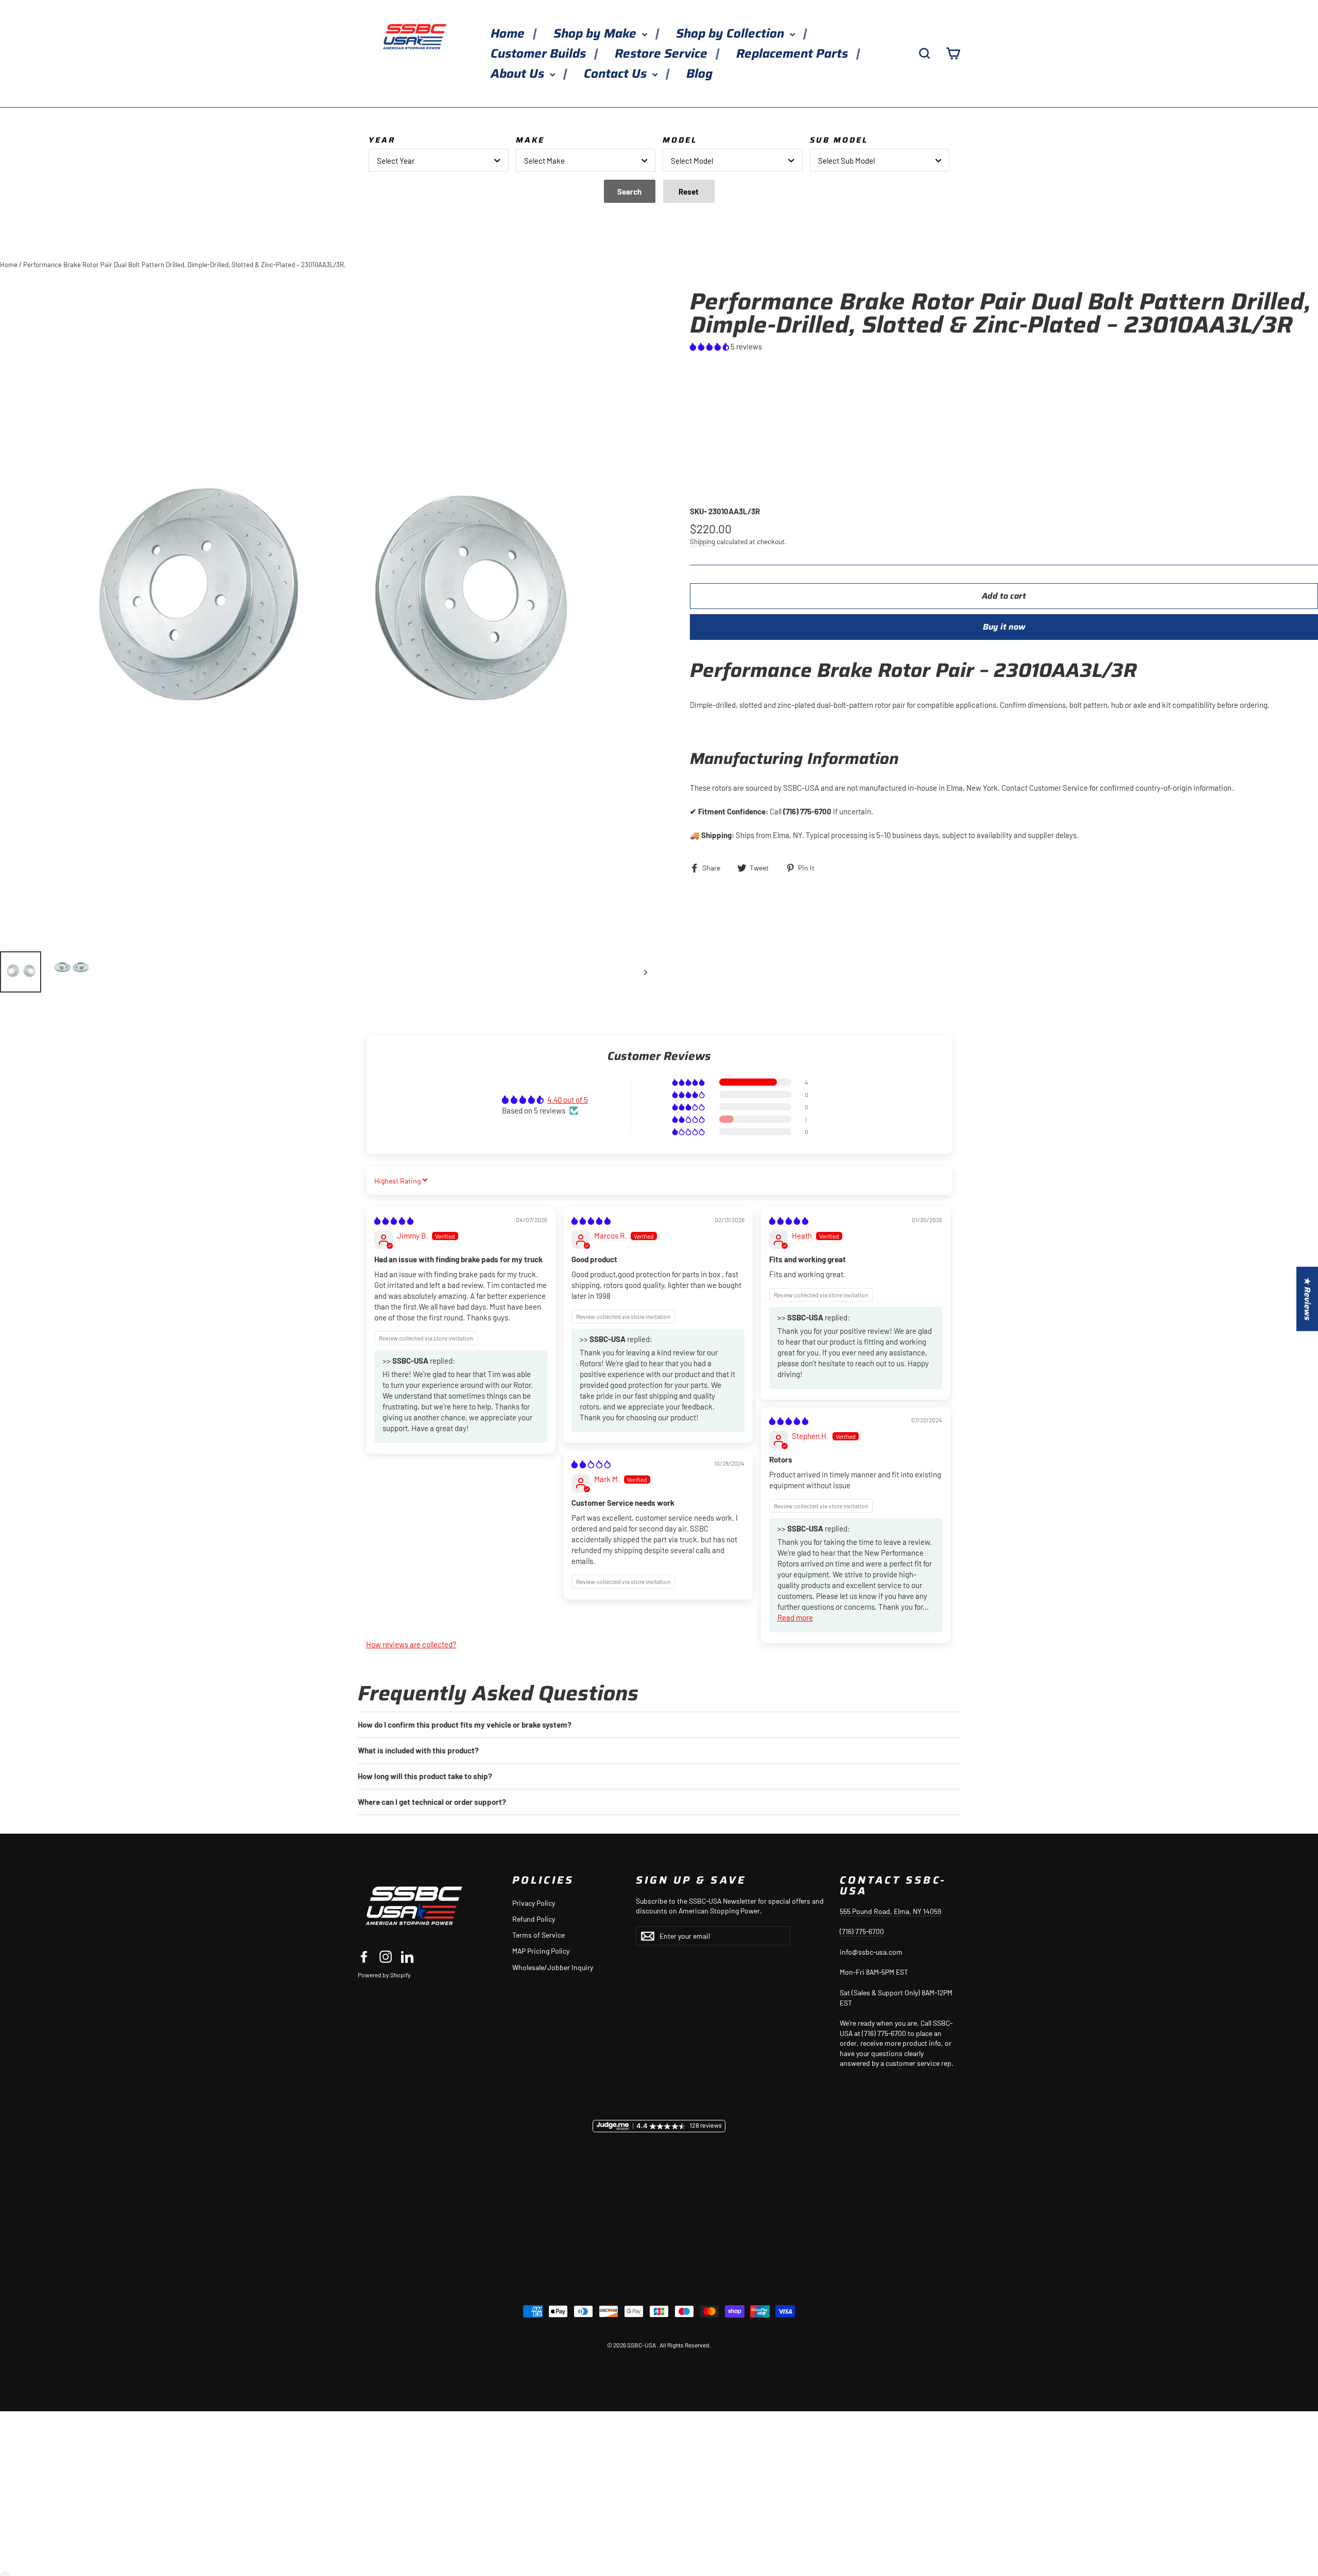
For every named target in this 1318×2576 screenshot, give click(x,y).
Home (509, 33)
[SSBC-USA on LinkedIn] (407, 1957)
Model (680, 140)
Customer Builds (540, 54)
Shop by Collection (732, 33)
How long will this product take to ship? (425, 1776)
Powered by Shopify (384, 1975)
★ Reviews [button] (1307, 1299)
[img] (394, 1221)
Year (382, 140)
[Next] (645, 972)
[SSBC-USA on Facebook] (364, 1957)
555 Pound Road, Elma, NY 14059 (890, 1911)
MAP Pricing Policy (541, 1951)
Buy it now (1004, 627)
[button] (710, 346)
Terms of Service (539, 1935)
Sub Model (839, 140)
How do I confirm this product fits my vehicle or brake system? (465, 1725)
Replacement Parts (794, 54)
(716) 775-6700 (862, 1931)
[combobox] (439, 160)
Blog (699, 74)
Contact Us (617, 74)
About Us (519, 74)
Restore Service (663, 54)
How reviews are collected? (411, 1644)
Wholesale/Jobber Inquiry (553, 1967)
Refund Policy (534, 1919)
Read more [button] (795, 1617)
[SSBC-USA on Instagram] (386, 1957)
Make (530, 140)
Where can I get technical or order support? (432, 1802)
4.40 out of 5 (568, 1100)
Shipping (703, 541)
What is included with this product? (418, 1750)
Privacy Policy (534, 1903)
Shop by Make (596, 33)
